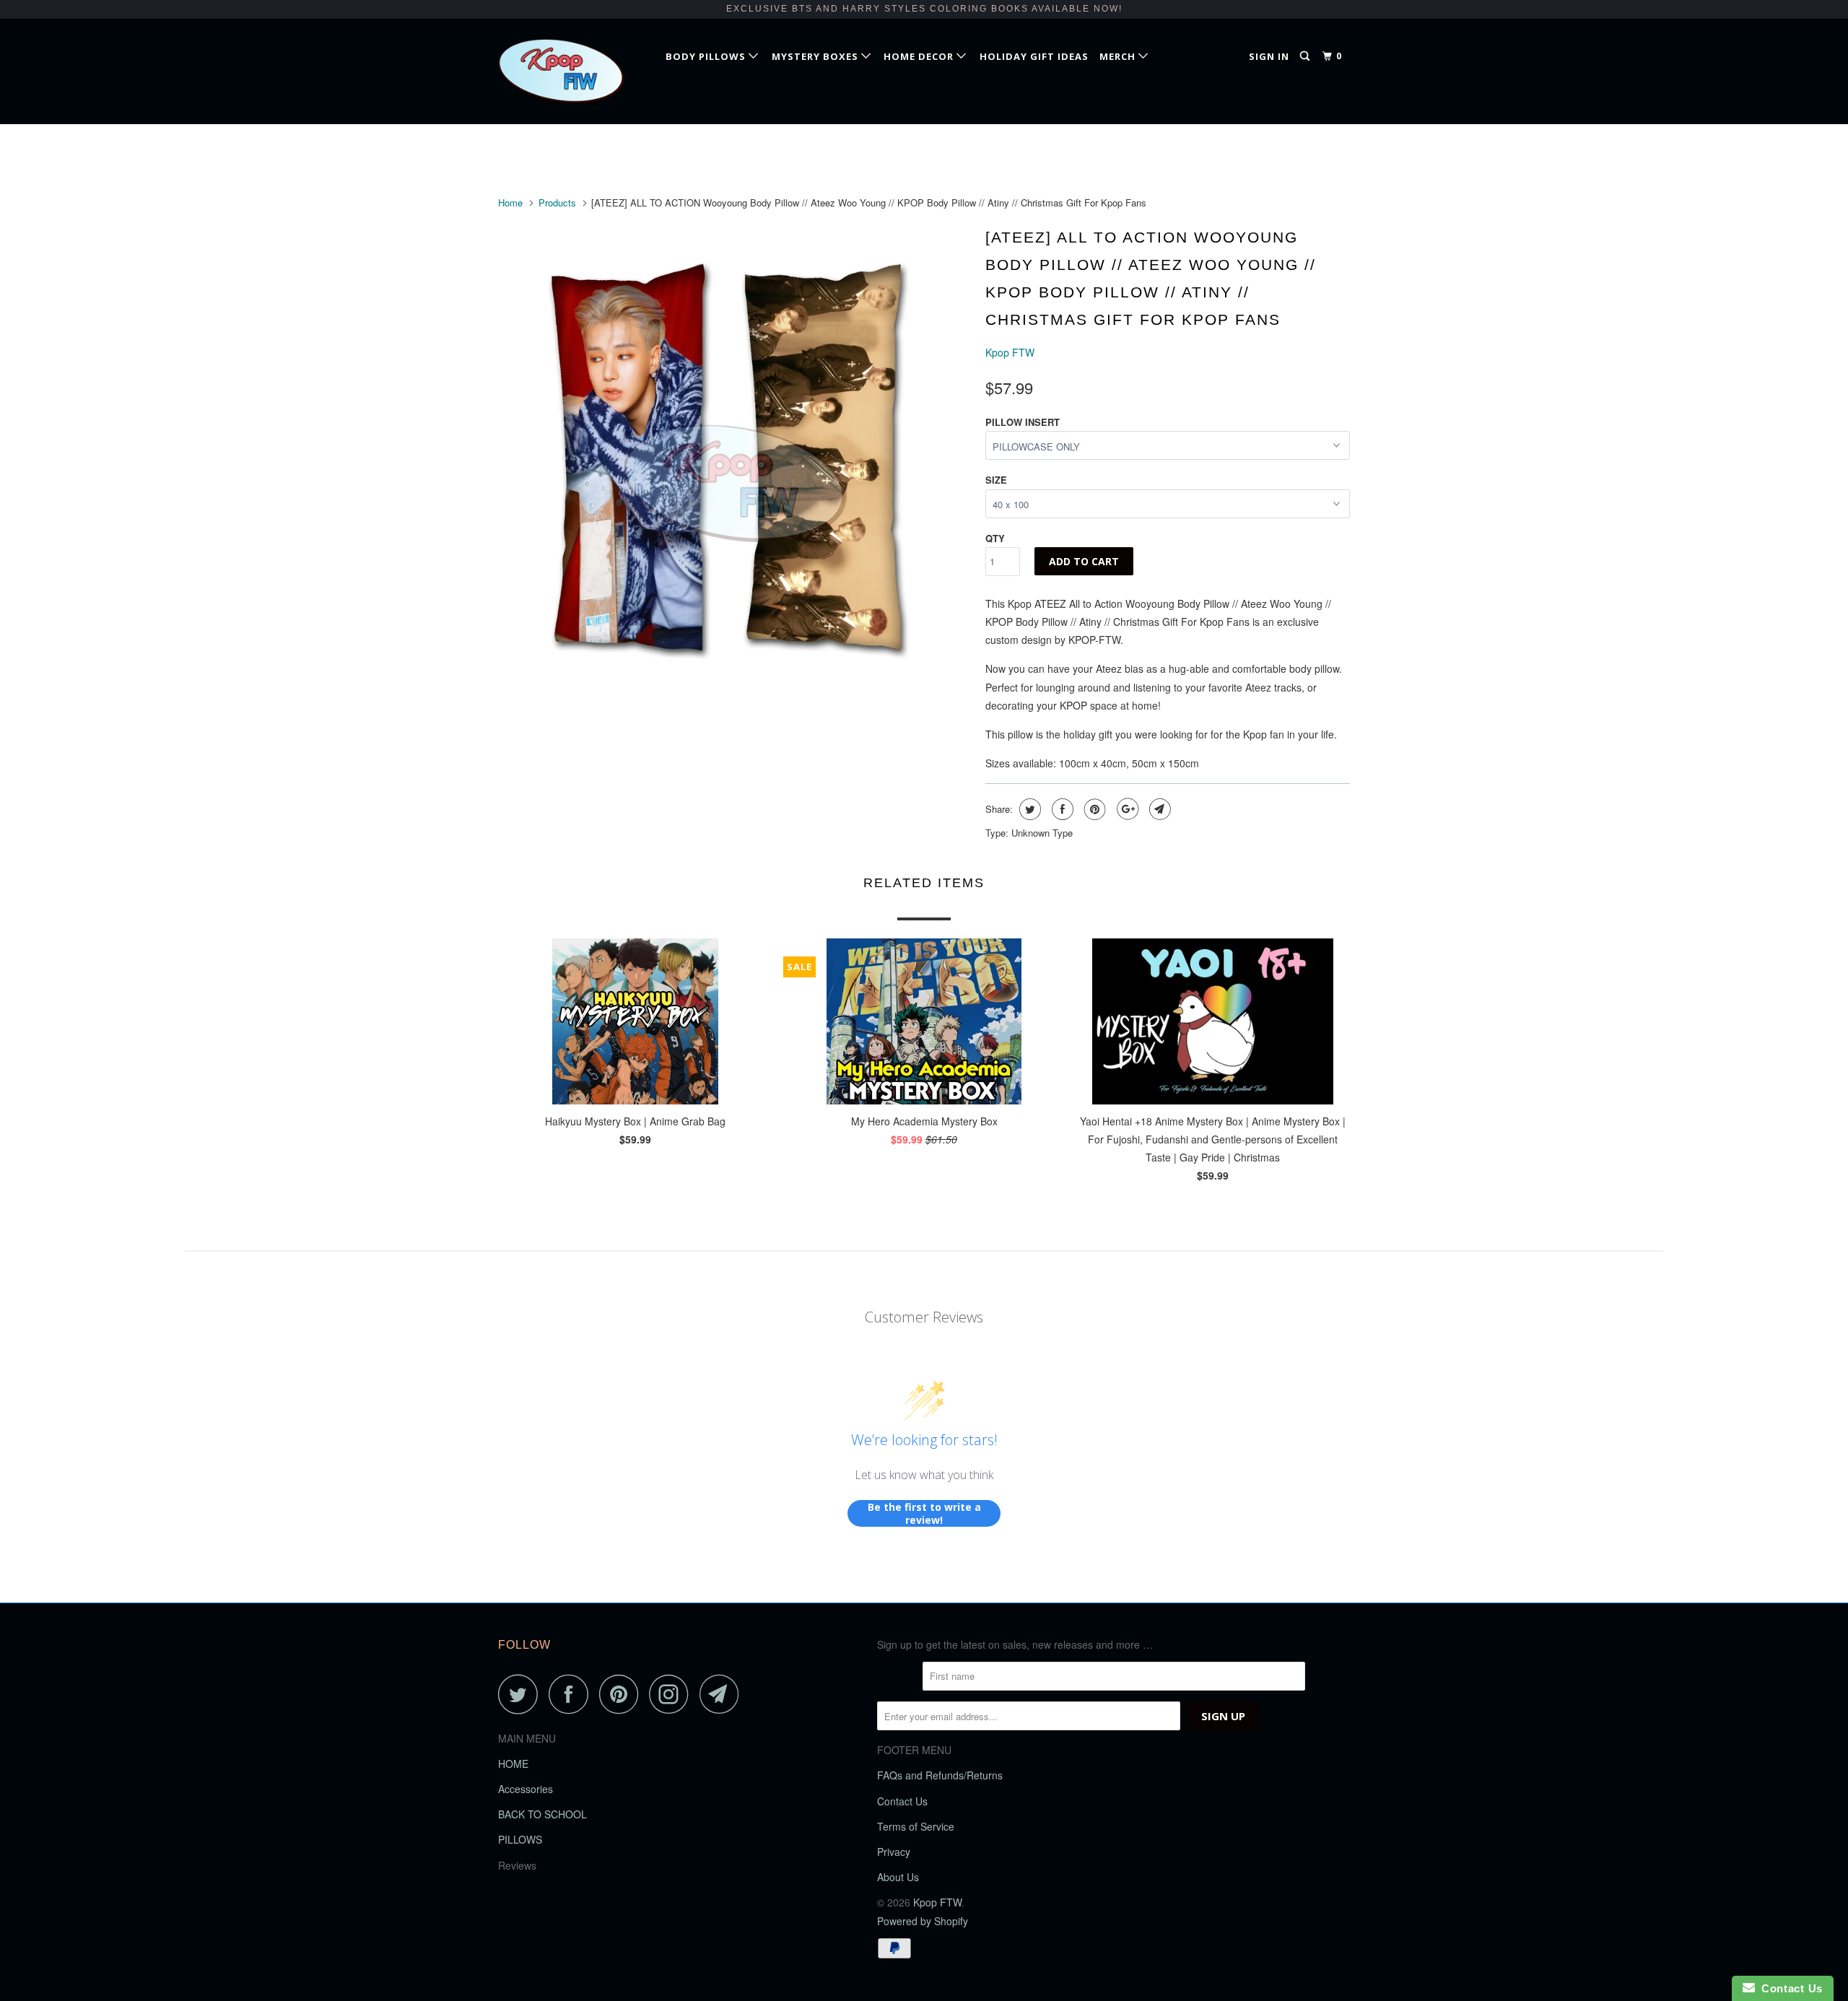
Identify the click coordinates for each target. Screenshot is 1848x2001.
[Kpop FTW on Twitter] (522, 1694)
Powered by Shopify (923, 1921)
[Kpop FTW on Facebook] (572, 1694)
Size (996, 480)
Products (557, 202)
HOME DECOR (920, 56)
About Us (898, 1877)
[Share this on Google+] (1126, 809)
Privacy (894, 1852)
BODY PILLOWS (707, 56)
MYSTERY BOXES (816, 56)
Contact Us (902, 1801)
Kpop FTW (1010, 352)
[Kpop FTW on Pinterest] (623, 1694)
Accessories (526, 1789)
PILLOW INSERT (1023, 422)
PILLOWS (520, 1839)
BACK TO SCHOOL (542, 1814)
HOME (513, 1764)
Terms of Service (916, 1826)
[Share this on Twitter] (1028, 809)
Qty (995, 538)
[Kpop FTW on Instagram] (673, 1694)
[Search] (1306, 56)
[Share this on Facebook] (1061, 809)
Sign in (1269, 56)
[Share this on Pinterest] (1093, 809)
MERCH (1119, 56)
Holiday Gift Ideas (1034, 56)
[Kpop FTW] (572, 71)
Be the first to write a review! (924, 1513)
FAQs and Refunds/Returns (940, 1775)
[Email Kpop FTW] (723, 1694)
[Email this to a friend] (1158, 809)
